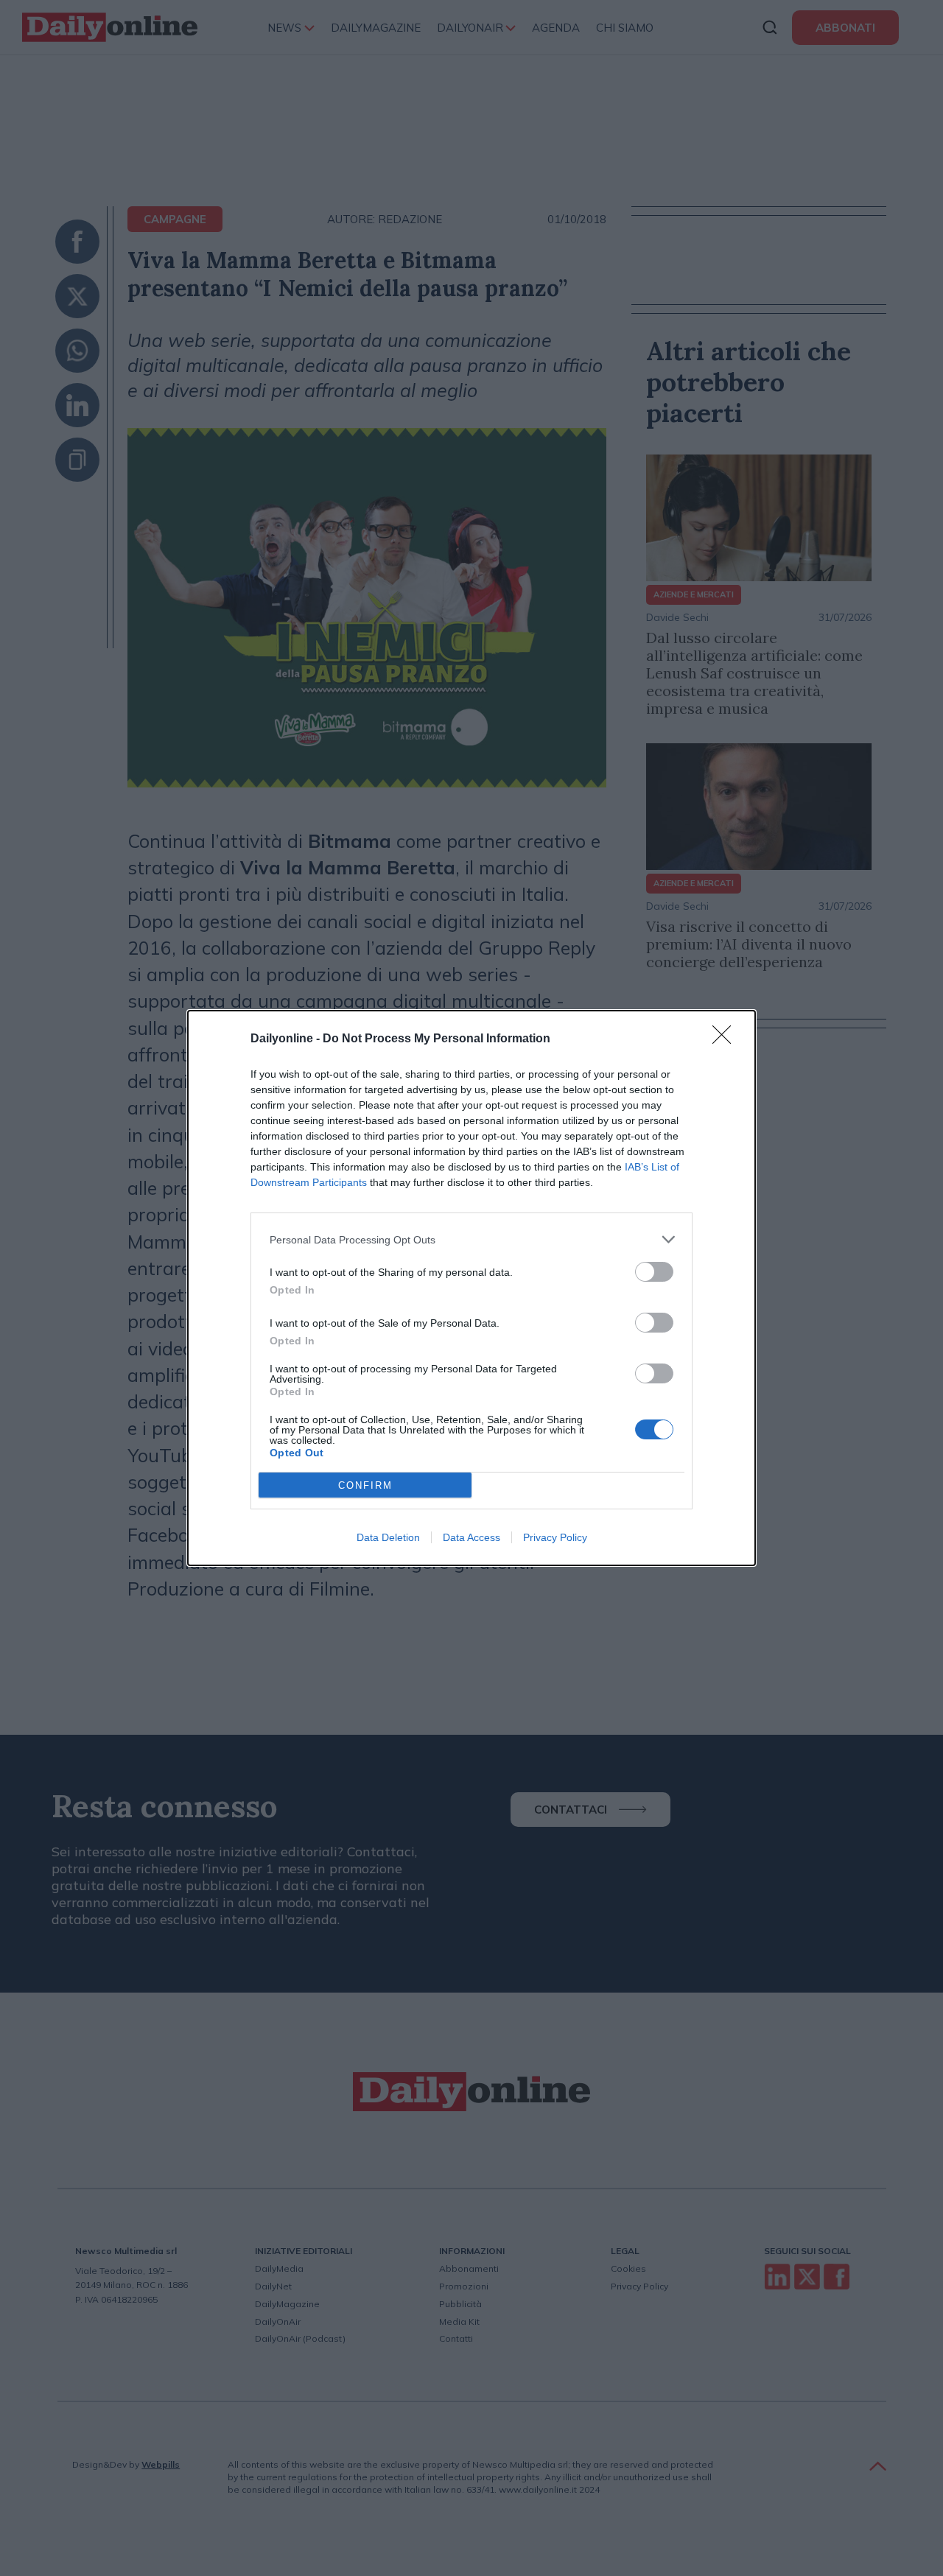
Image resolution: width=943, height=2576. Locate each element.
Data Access (471, 1537)
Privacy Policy (555, 1537)
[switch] (654, 1272)
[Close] (726, 1039)
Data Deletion (388, 1537)
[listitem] (471, 1239)
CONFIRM (365, 1485)
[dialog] (471, 1288)
